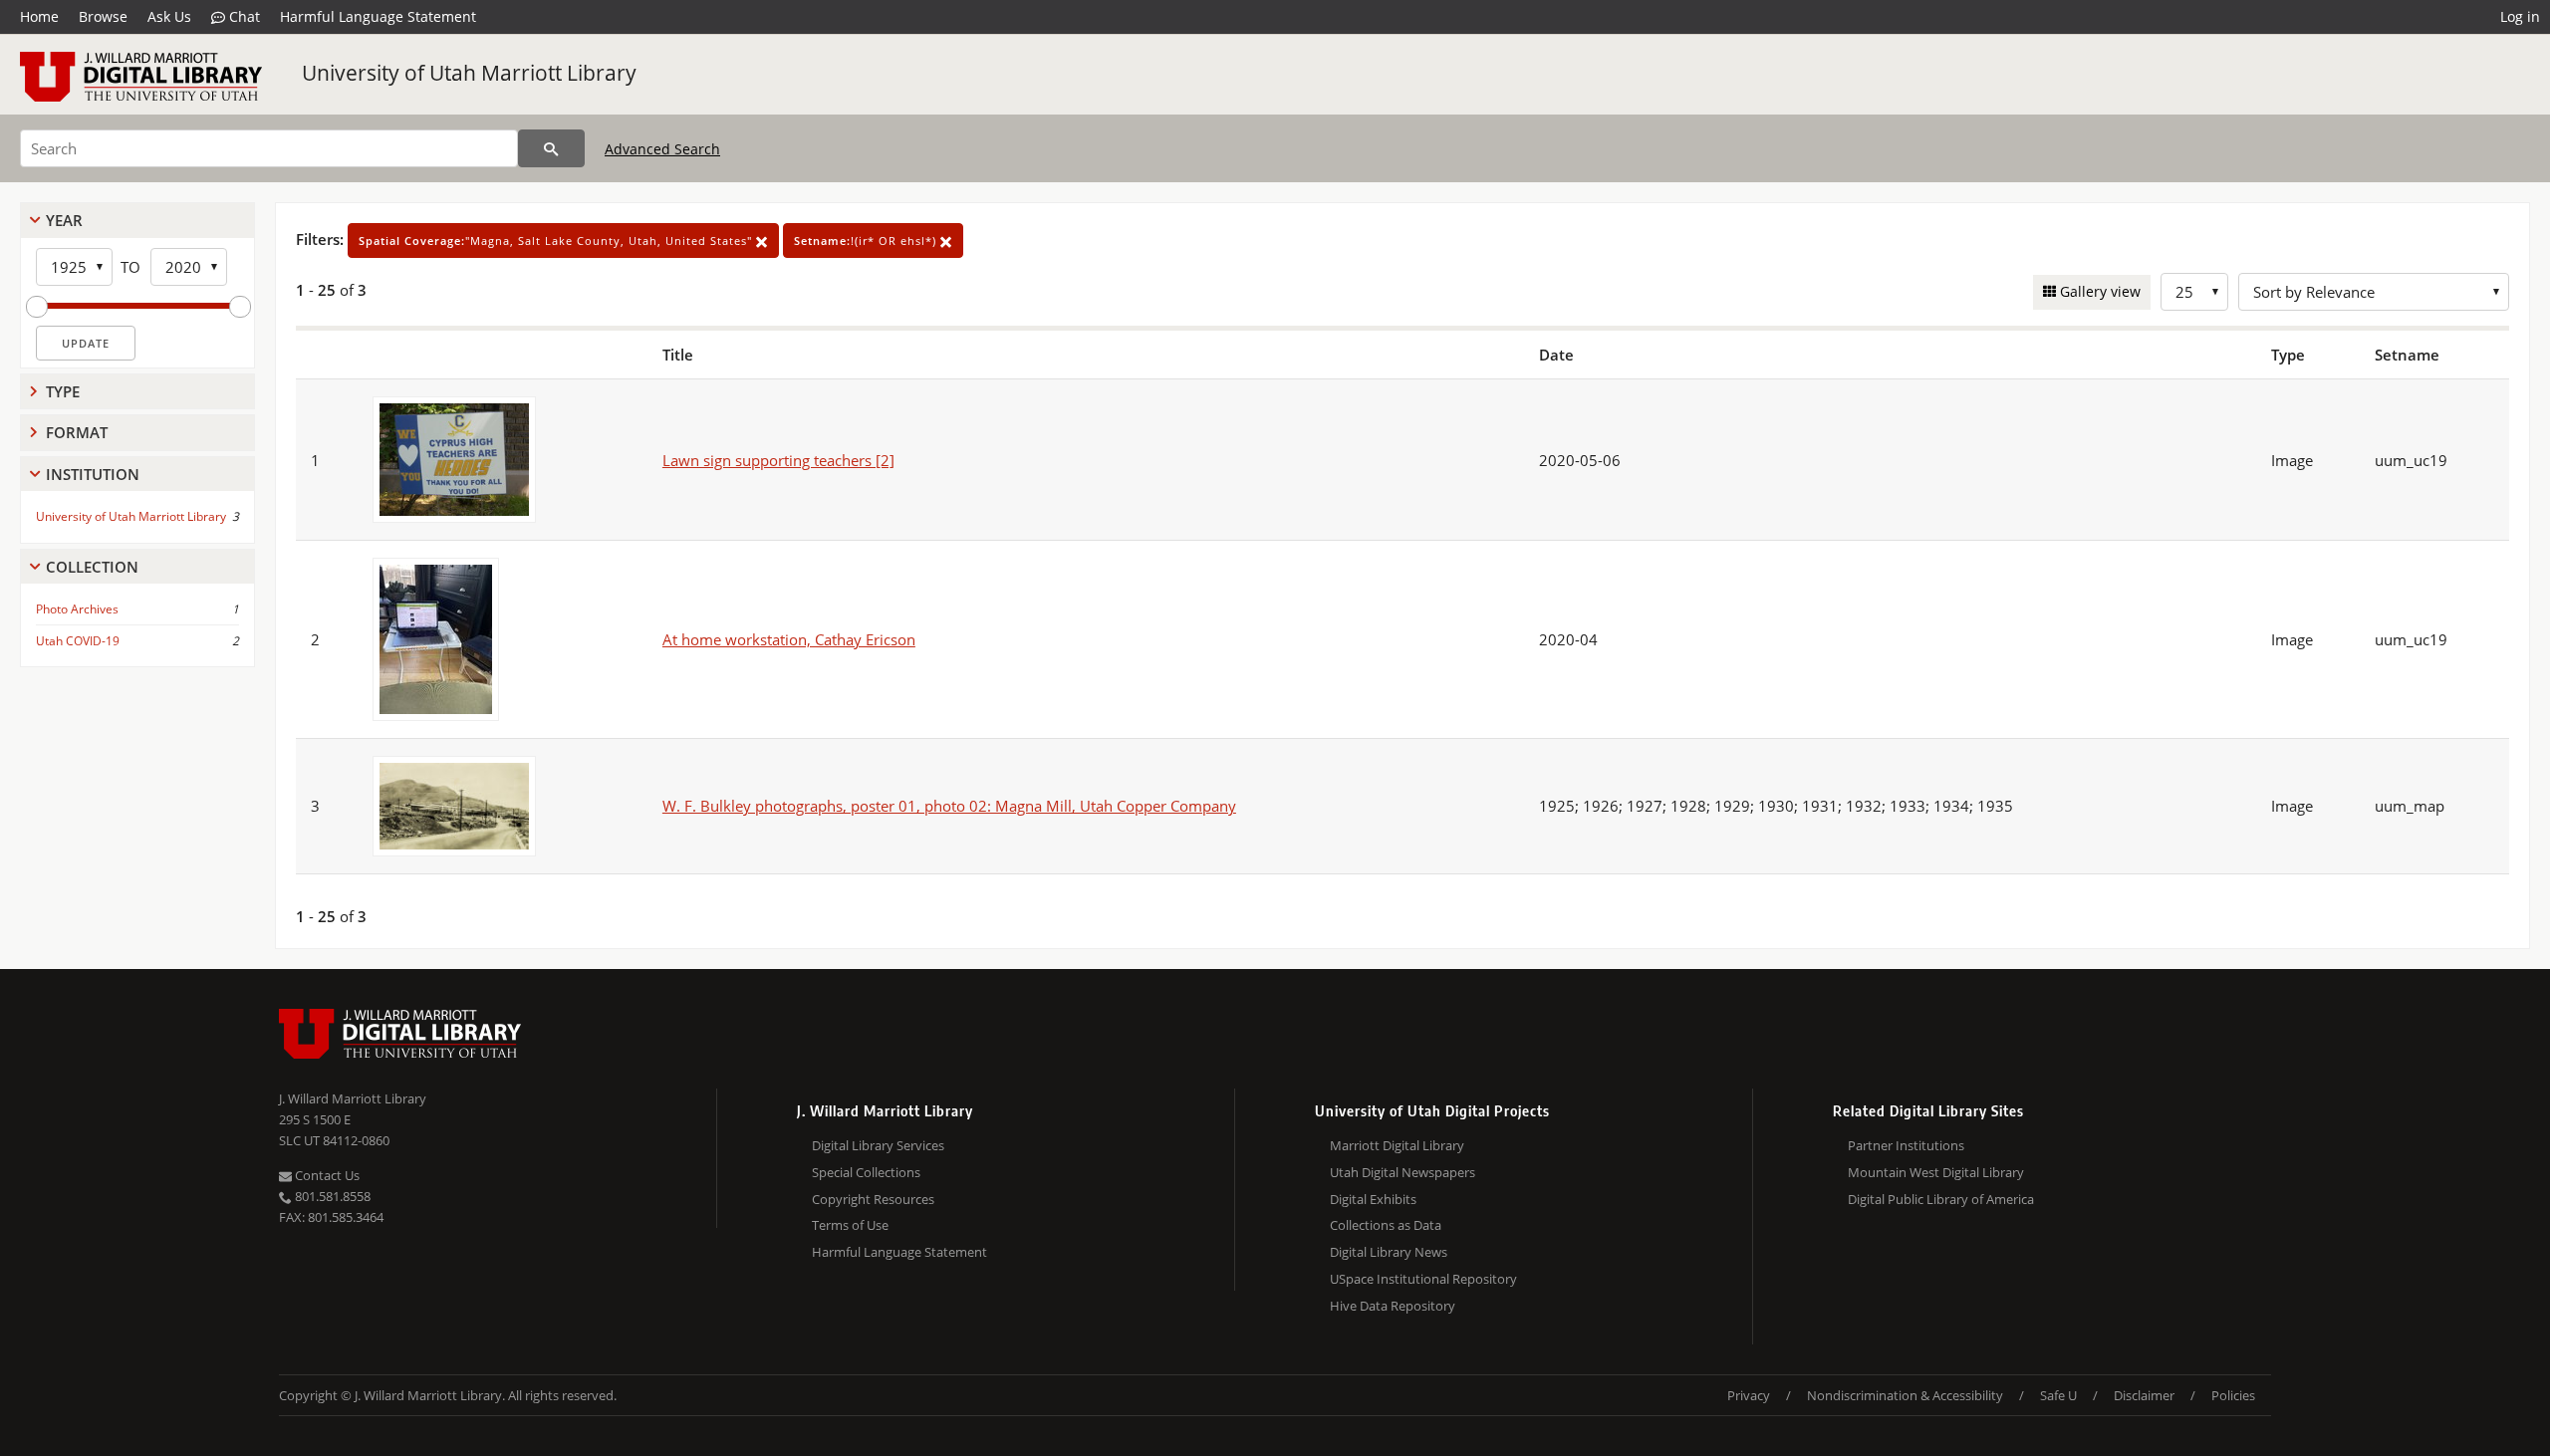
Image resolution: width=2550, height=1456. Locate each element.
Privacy (1749, 1395)
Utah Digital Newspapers (1402, 1172)
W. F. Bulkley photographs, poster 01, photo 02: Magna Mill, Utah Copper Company (949, 806)
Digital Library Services (878, 1145)
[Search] (551, 148)
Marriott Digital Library (1397, 1145)
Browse (103, 16)
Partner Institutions (1906, 1145)
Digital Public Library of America (1941, 1199)
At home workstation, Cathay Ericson (789, 639)
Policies (2233, 1395)
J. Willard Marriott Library (353, 1098)
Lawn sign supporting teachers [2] (778, 460)
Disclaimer (2144, 1395)
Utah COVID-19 (78, 641)
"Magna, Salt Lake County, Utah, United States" (557, 241)
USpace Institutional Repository (1423, 1279)
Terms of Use (850, 1225)
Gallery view (2098, 291)
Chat (243, 16)
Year (64, 220)
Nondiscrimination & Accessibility (1905, 1395)
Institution (93, 474)
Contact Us (326, 1175)
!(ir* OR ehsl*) (867, 241)
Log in (2520, 16)
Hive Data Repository (1393, 1306)
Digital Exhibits (1373, 1199)
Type (63, 391)
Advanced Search (662, 149)
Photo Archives (77, 609)
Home (39, 16)
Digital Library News (1389, 1252)
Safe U (2058, 1395)
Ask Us (169, 16)
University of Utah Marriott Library (469, 73)
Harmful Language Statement (378, 16)
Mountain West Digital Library (1936, 1172)
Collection (92, 567)
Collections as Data (1386, 1225)
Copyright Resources (873, 1199)
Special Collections (866, 1172)
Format (77, 432)
